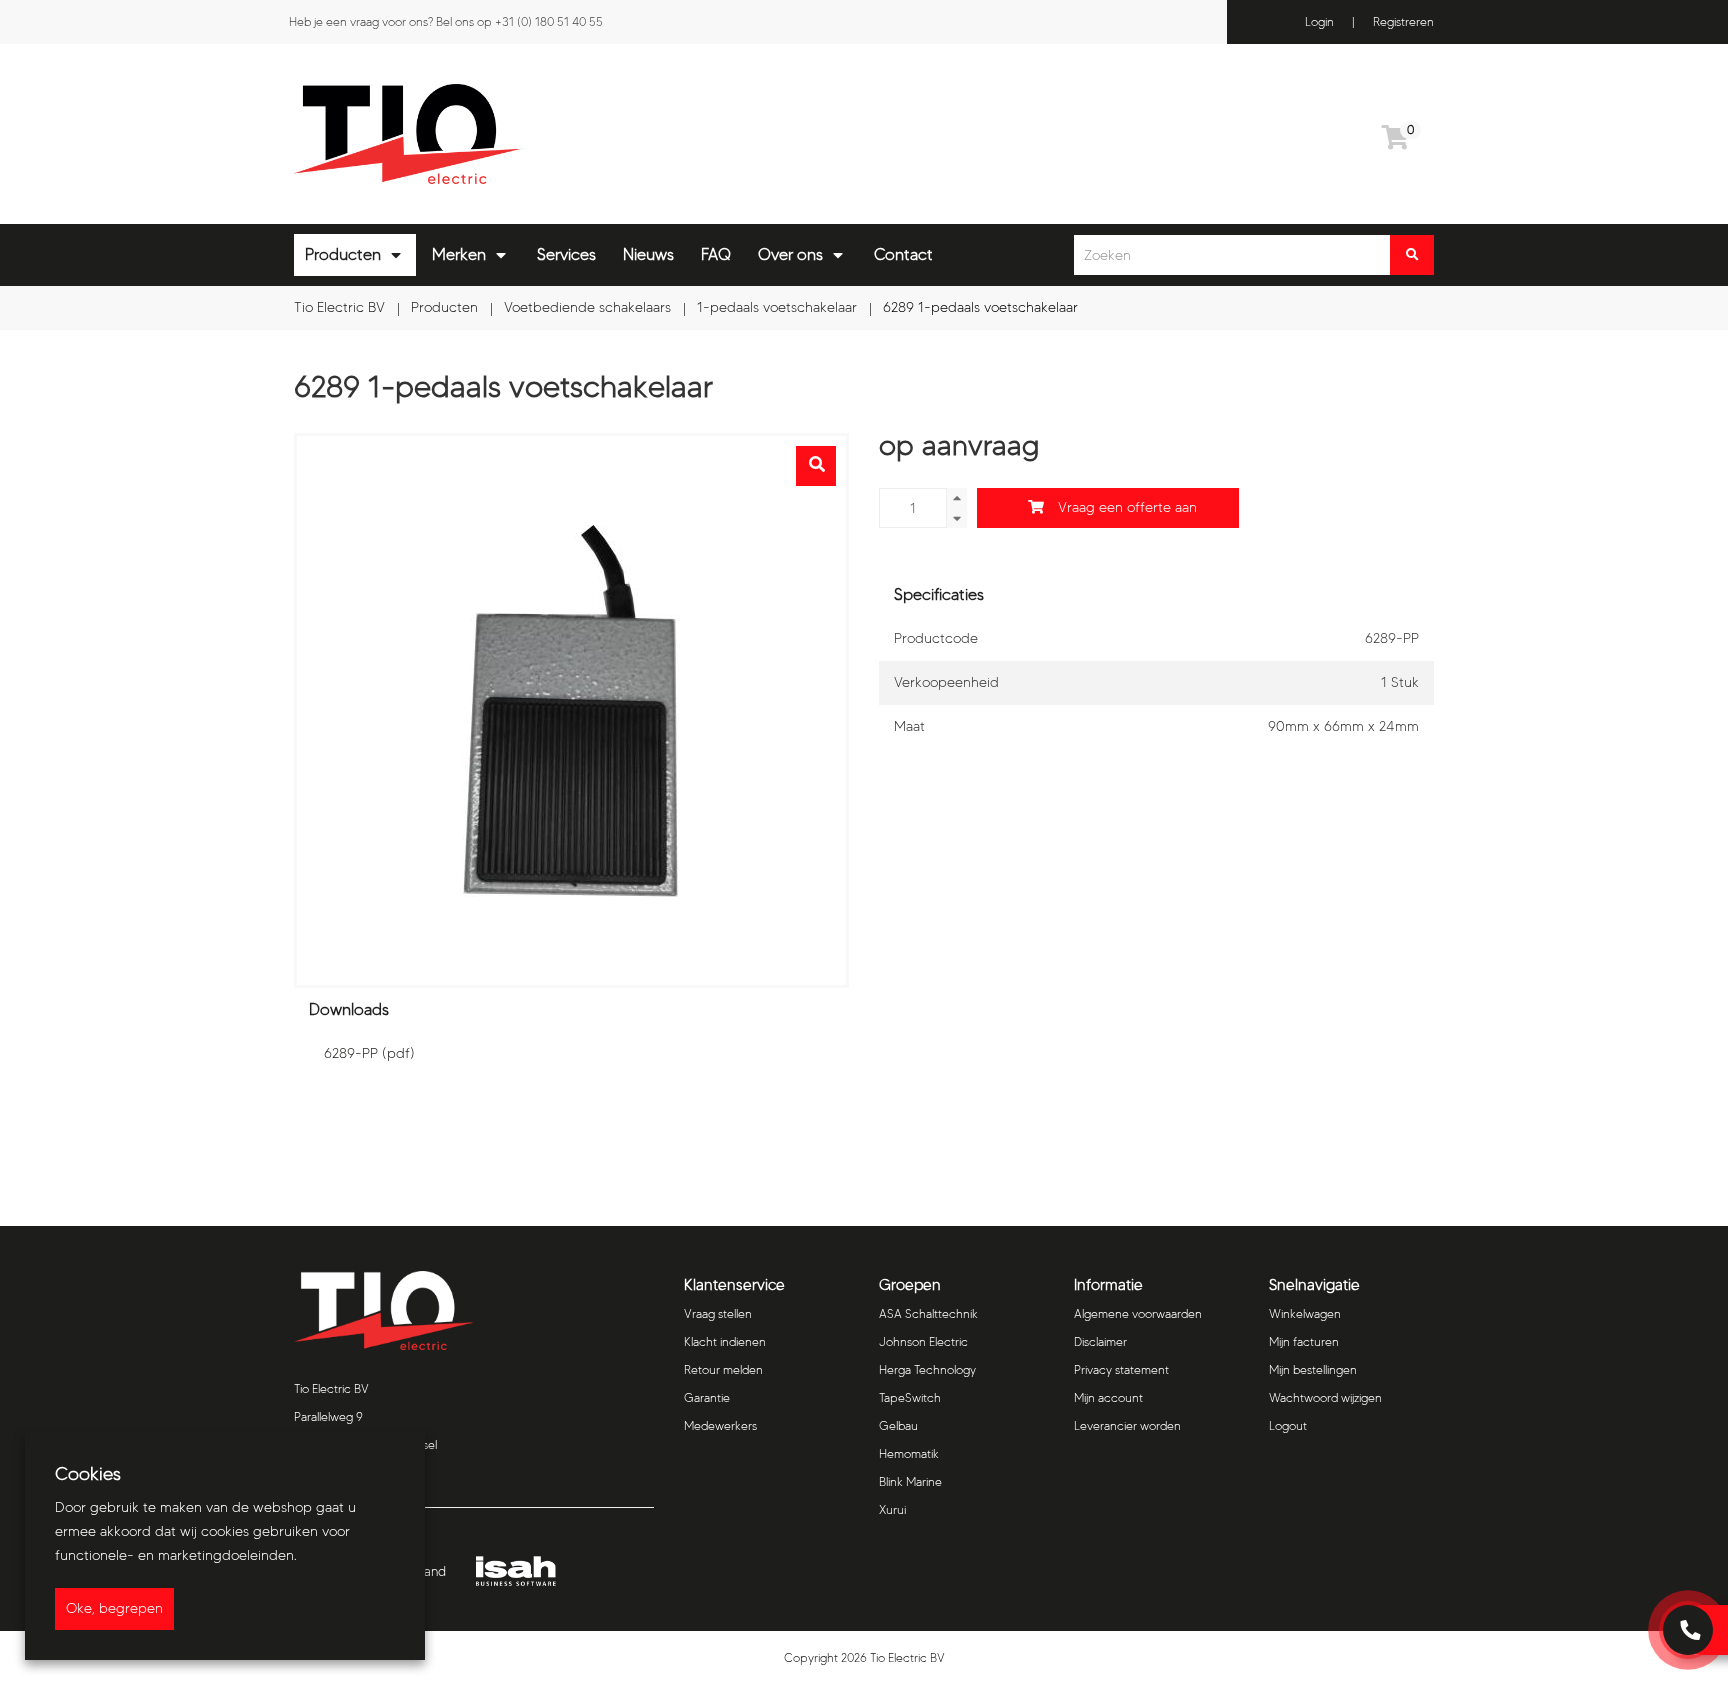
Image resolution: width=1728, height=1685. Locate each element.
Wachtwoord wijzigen (1325, 1397)
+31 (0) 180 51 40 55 (549, 21)
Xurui (892, 1509)
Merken (459, 254)
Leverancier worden (1127, 1425)
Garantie (707, 1397)
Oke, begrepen (114, 1608)
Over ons (790, 254)
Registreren (1403, 21)
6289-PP (369, 1053)
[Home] (571, 134)
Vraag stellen (718, 1313)
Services (566, 254)
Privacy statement (1121, 1369)
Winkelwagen (1305, 1313)
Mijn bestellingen (1313, 1369)
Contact (903, 254)
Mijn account (1108, 1397)
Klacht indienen (725, 1341)
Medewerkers (720, 1425)
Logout (1288, 1425)
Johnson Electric (923, 1341)
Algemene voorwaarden (1138, 1313)
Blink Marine (910, 1481)
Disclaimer (1100, 1341)
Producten (343, 254)
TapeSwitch (910, 1397)
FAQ (716, 254)
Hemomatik (909, 1453)
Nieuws (648, 254)
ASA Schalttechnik (928, 1313)
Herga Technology (927, 1369)
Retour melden (723, 1369)
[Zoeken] (1412, 255)
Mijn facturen (1304, 1341)
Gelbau (898, 1425)
